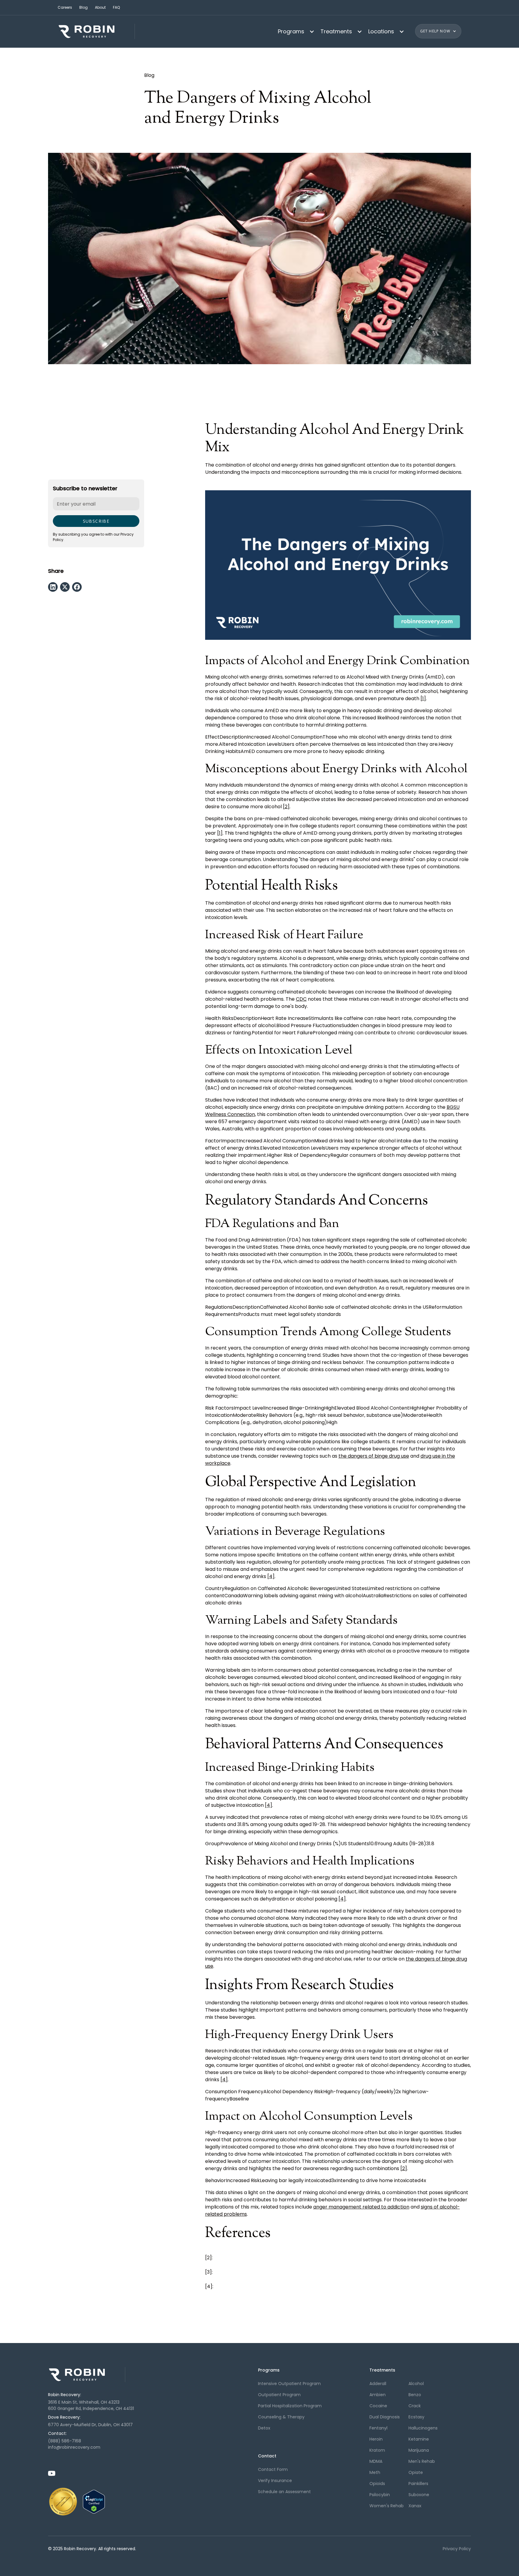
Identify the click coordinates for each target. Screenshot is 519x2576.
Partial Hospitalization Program (290, 2406)
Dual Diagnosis (385, 2417)
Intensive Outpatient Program (289, 2384)
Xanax (415, 2506)
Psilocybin (380, 2495)
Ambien (378, 2395)
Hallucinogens (423, 2428)
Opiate (416, 2472)
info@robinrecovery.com (74, 2447)
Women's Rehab (387, 2506)
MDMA (376, 2461)
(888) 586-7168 (65, 2441)
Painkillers (418, 2484)
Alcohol (416, 2384)
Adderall (378, 2384)
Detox (264, 2428)
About (100, 7)
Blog (83, 7)
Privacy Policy (457, 2549)
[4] (271, 1576)
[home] (96, 31)
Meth (375, 2472)
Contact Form (273, 2469)
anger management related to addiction (361, 2207)
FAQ (116, 7)
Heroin (376, 2439)
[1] (423, 698)
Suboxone (419, 2495)
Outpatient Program (279, 2395)
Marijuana (419, 2450)
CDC (301, 999)
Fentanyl (378, 2428)
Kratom (377, 2450)
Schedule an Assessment (284, 2492)
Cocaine (378, 2406)
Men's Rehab (422, 2461)
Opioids (377, 2484)
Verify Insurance (275, 2481)
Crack (415, 2406)
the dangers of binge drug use (374, 1456)
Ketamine (419, 2439)
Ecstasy (416, 2417)
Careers (65, 7)
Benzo (415, 2395)
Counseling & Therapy (281, 2417)
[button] (294, 31)
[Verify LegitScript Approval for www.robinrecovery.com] (94, 2501)
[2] (286, 807)
